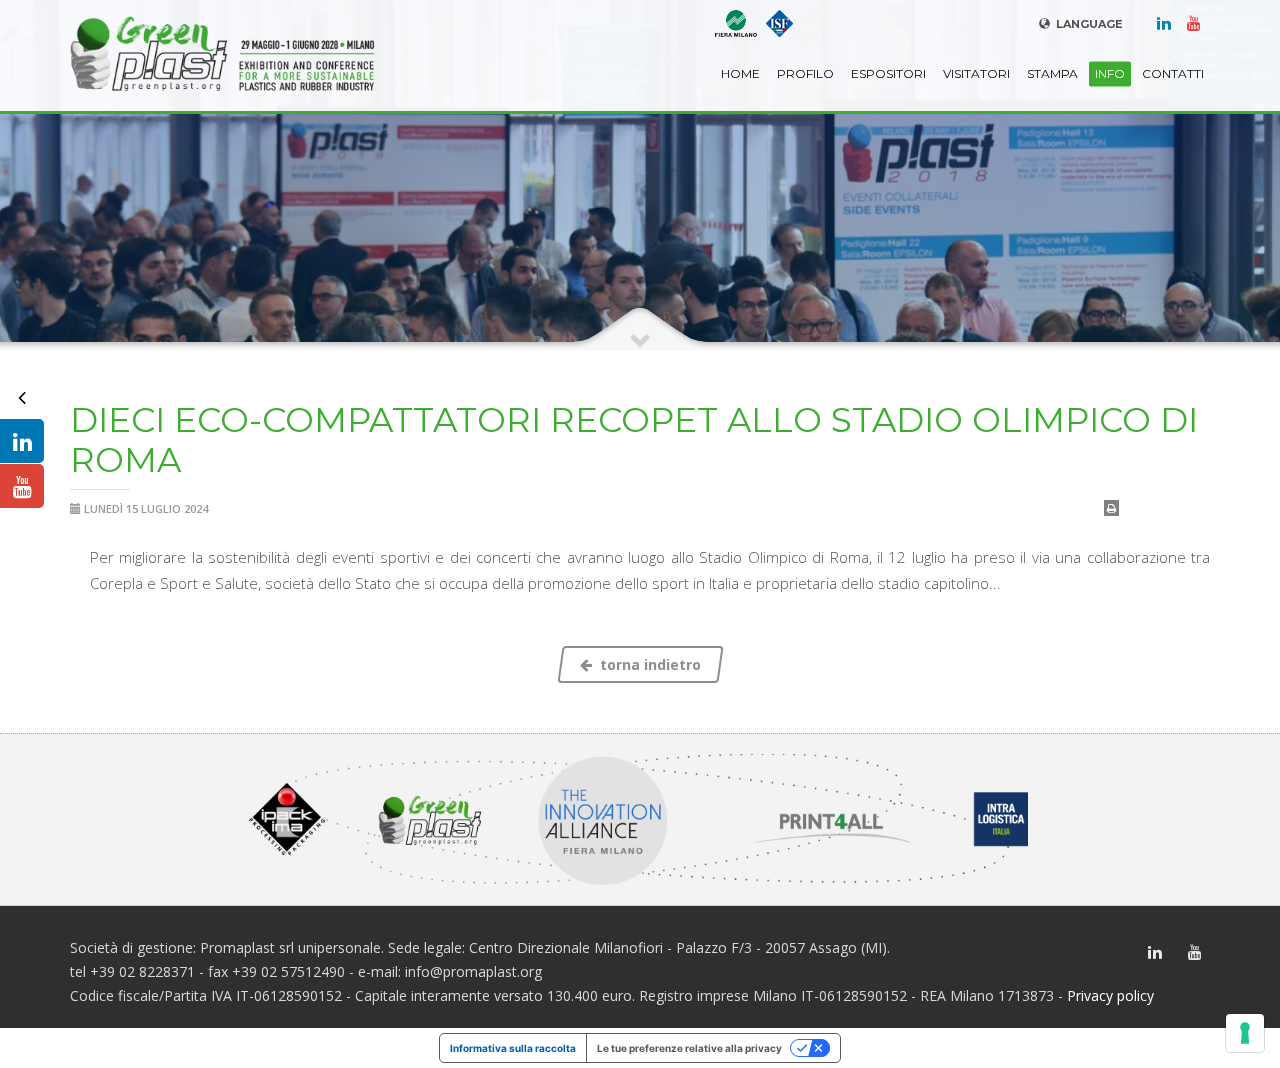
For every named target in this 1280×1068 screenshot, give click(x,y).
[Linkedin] (1164, 22)
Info (1110, 73)
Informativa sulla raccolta (513, 1048)
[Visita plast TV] (22, 486)
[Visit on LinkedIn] (22, 441)
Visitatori (976, 73)
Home (740, 73)
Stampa (1052, 73)
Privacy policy (1110, 995)
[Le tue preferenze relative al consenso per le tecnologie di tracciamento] (1245, 1033)
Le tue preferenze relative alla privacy (689, 1048)
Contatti (1173, 73)
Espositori (888, 73)
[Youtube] (1194, 22)
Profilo (805, 73)
